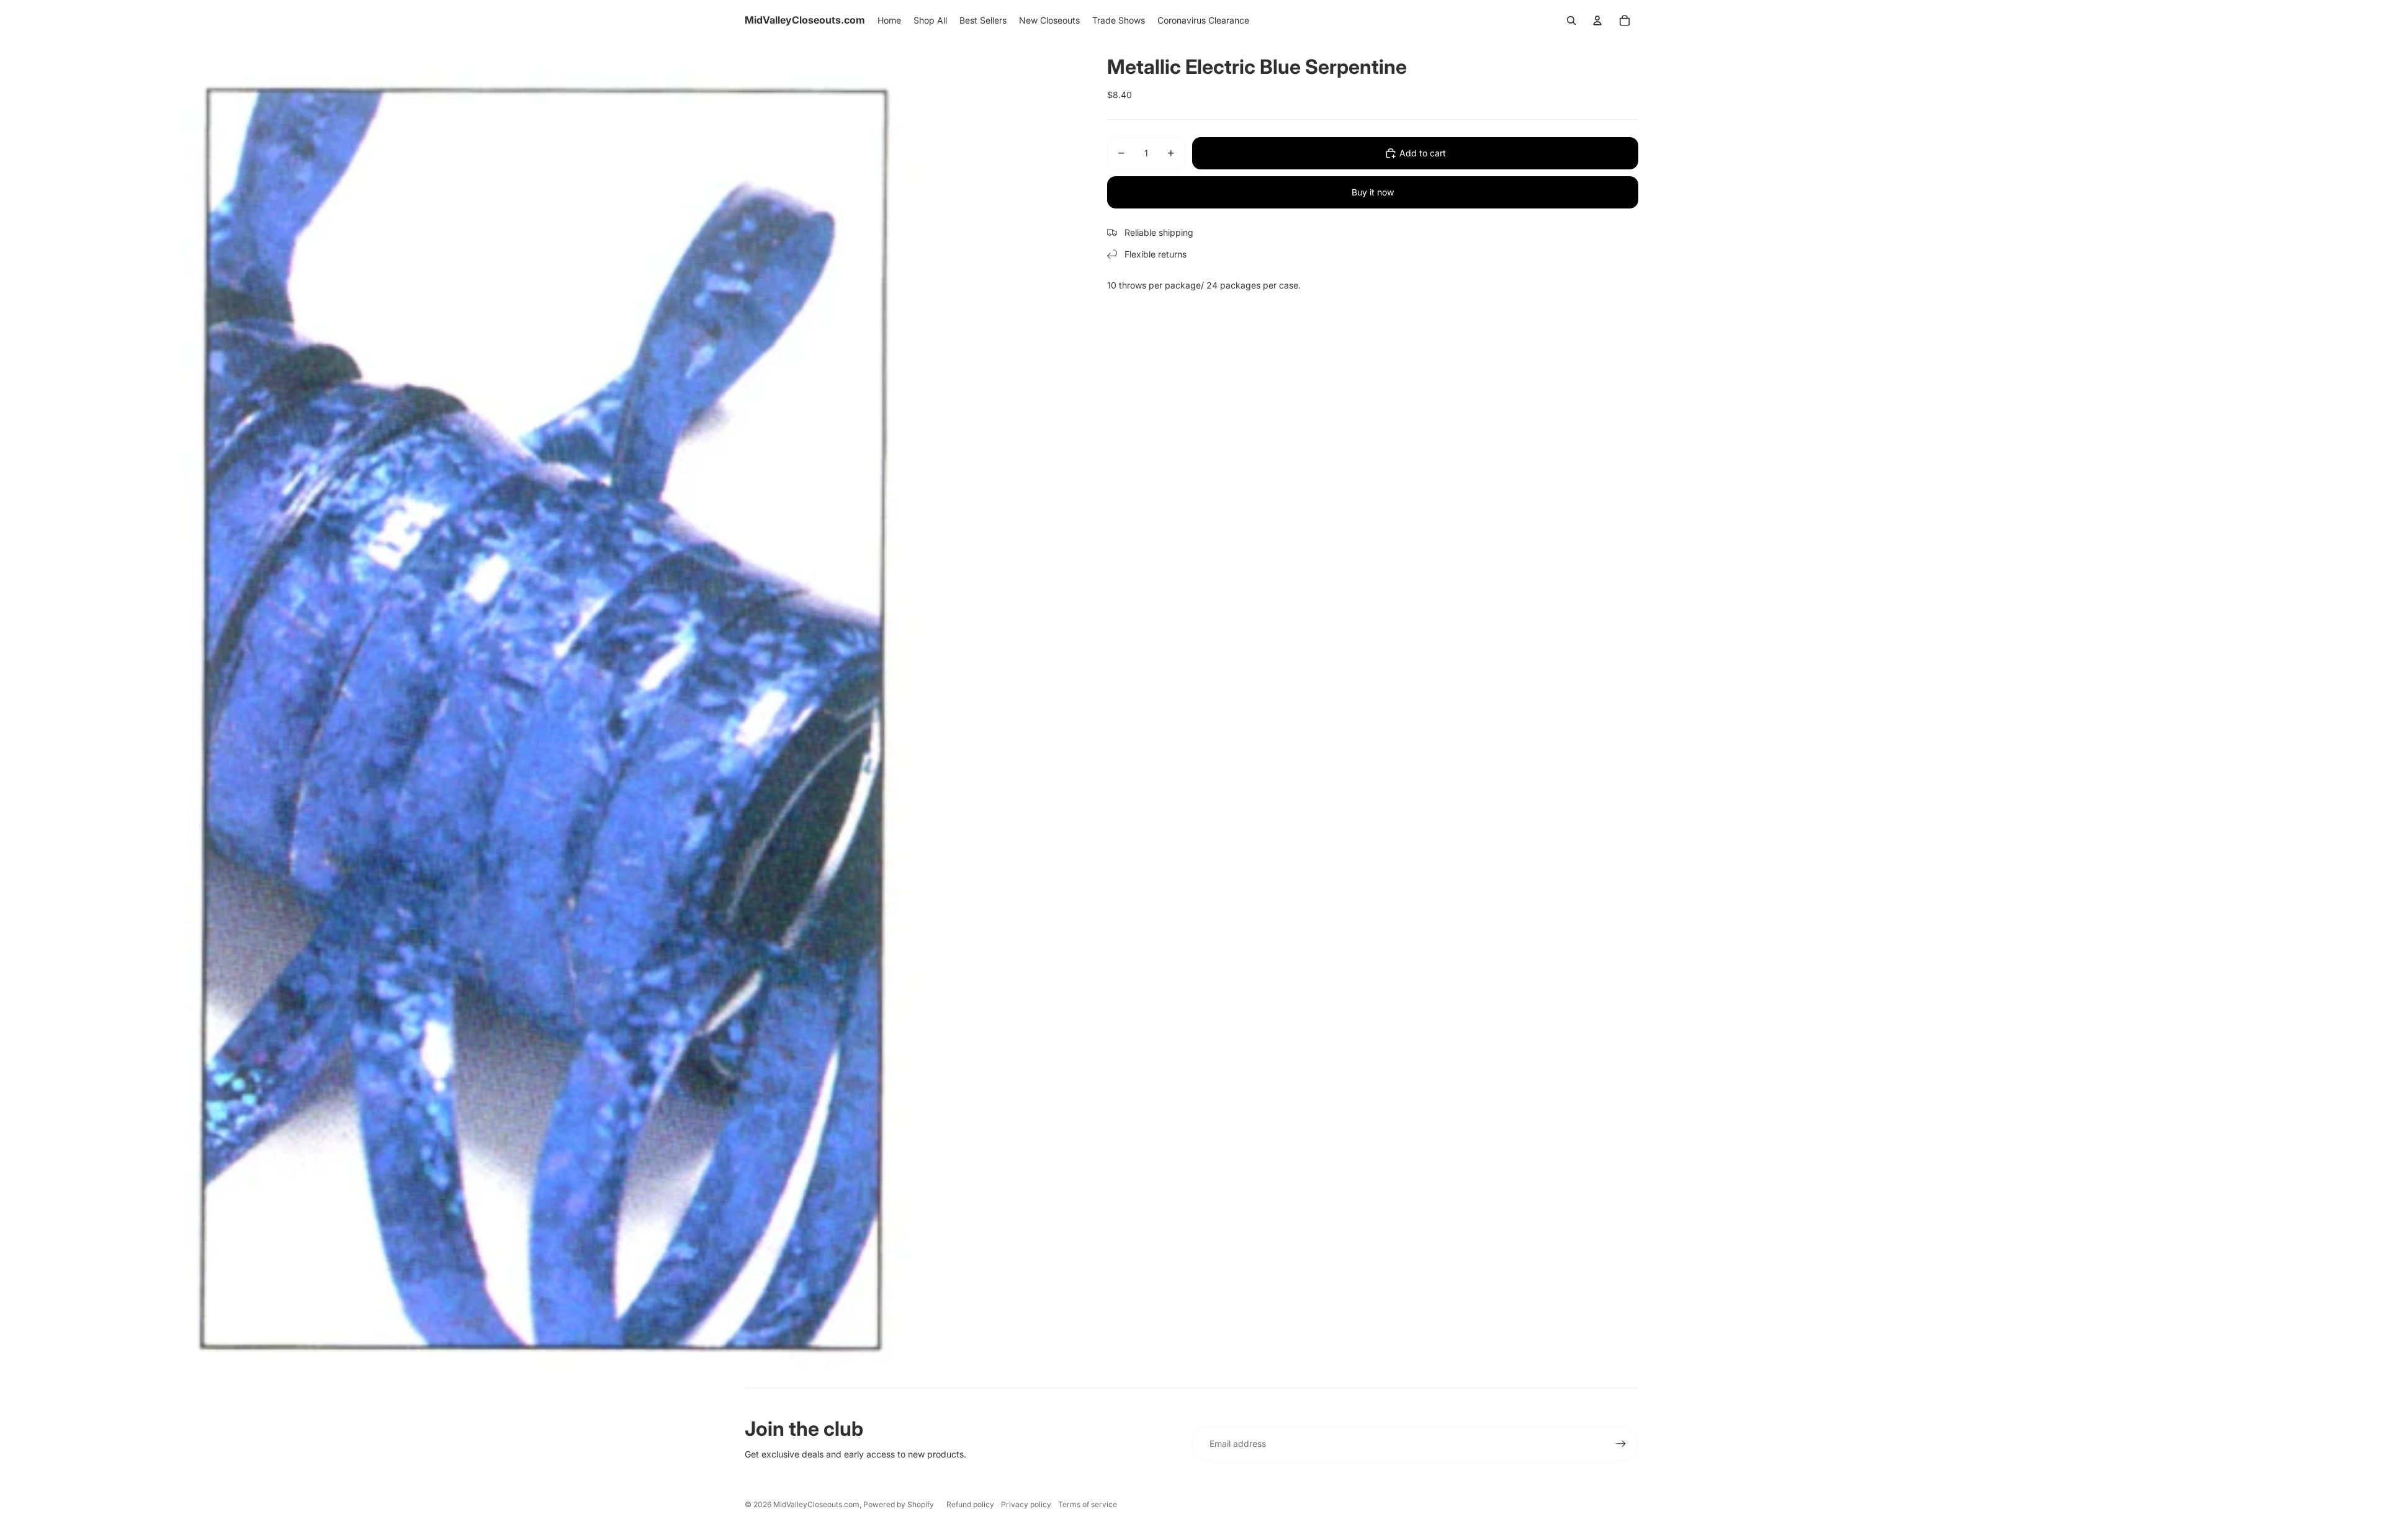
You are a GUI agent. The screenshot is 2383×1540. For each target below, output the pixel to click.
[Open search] (1571, 20)
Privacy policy (1026, 1504)
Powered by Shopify (899, 1504)
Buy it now (1373, 192)
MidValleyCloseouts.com (816, 1504)
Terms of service (1088, 1504)
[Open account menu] (1597, 20)
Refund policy (970, 1504)
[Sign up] (1621, 1444)
